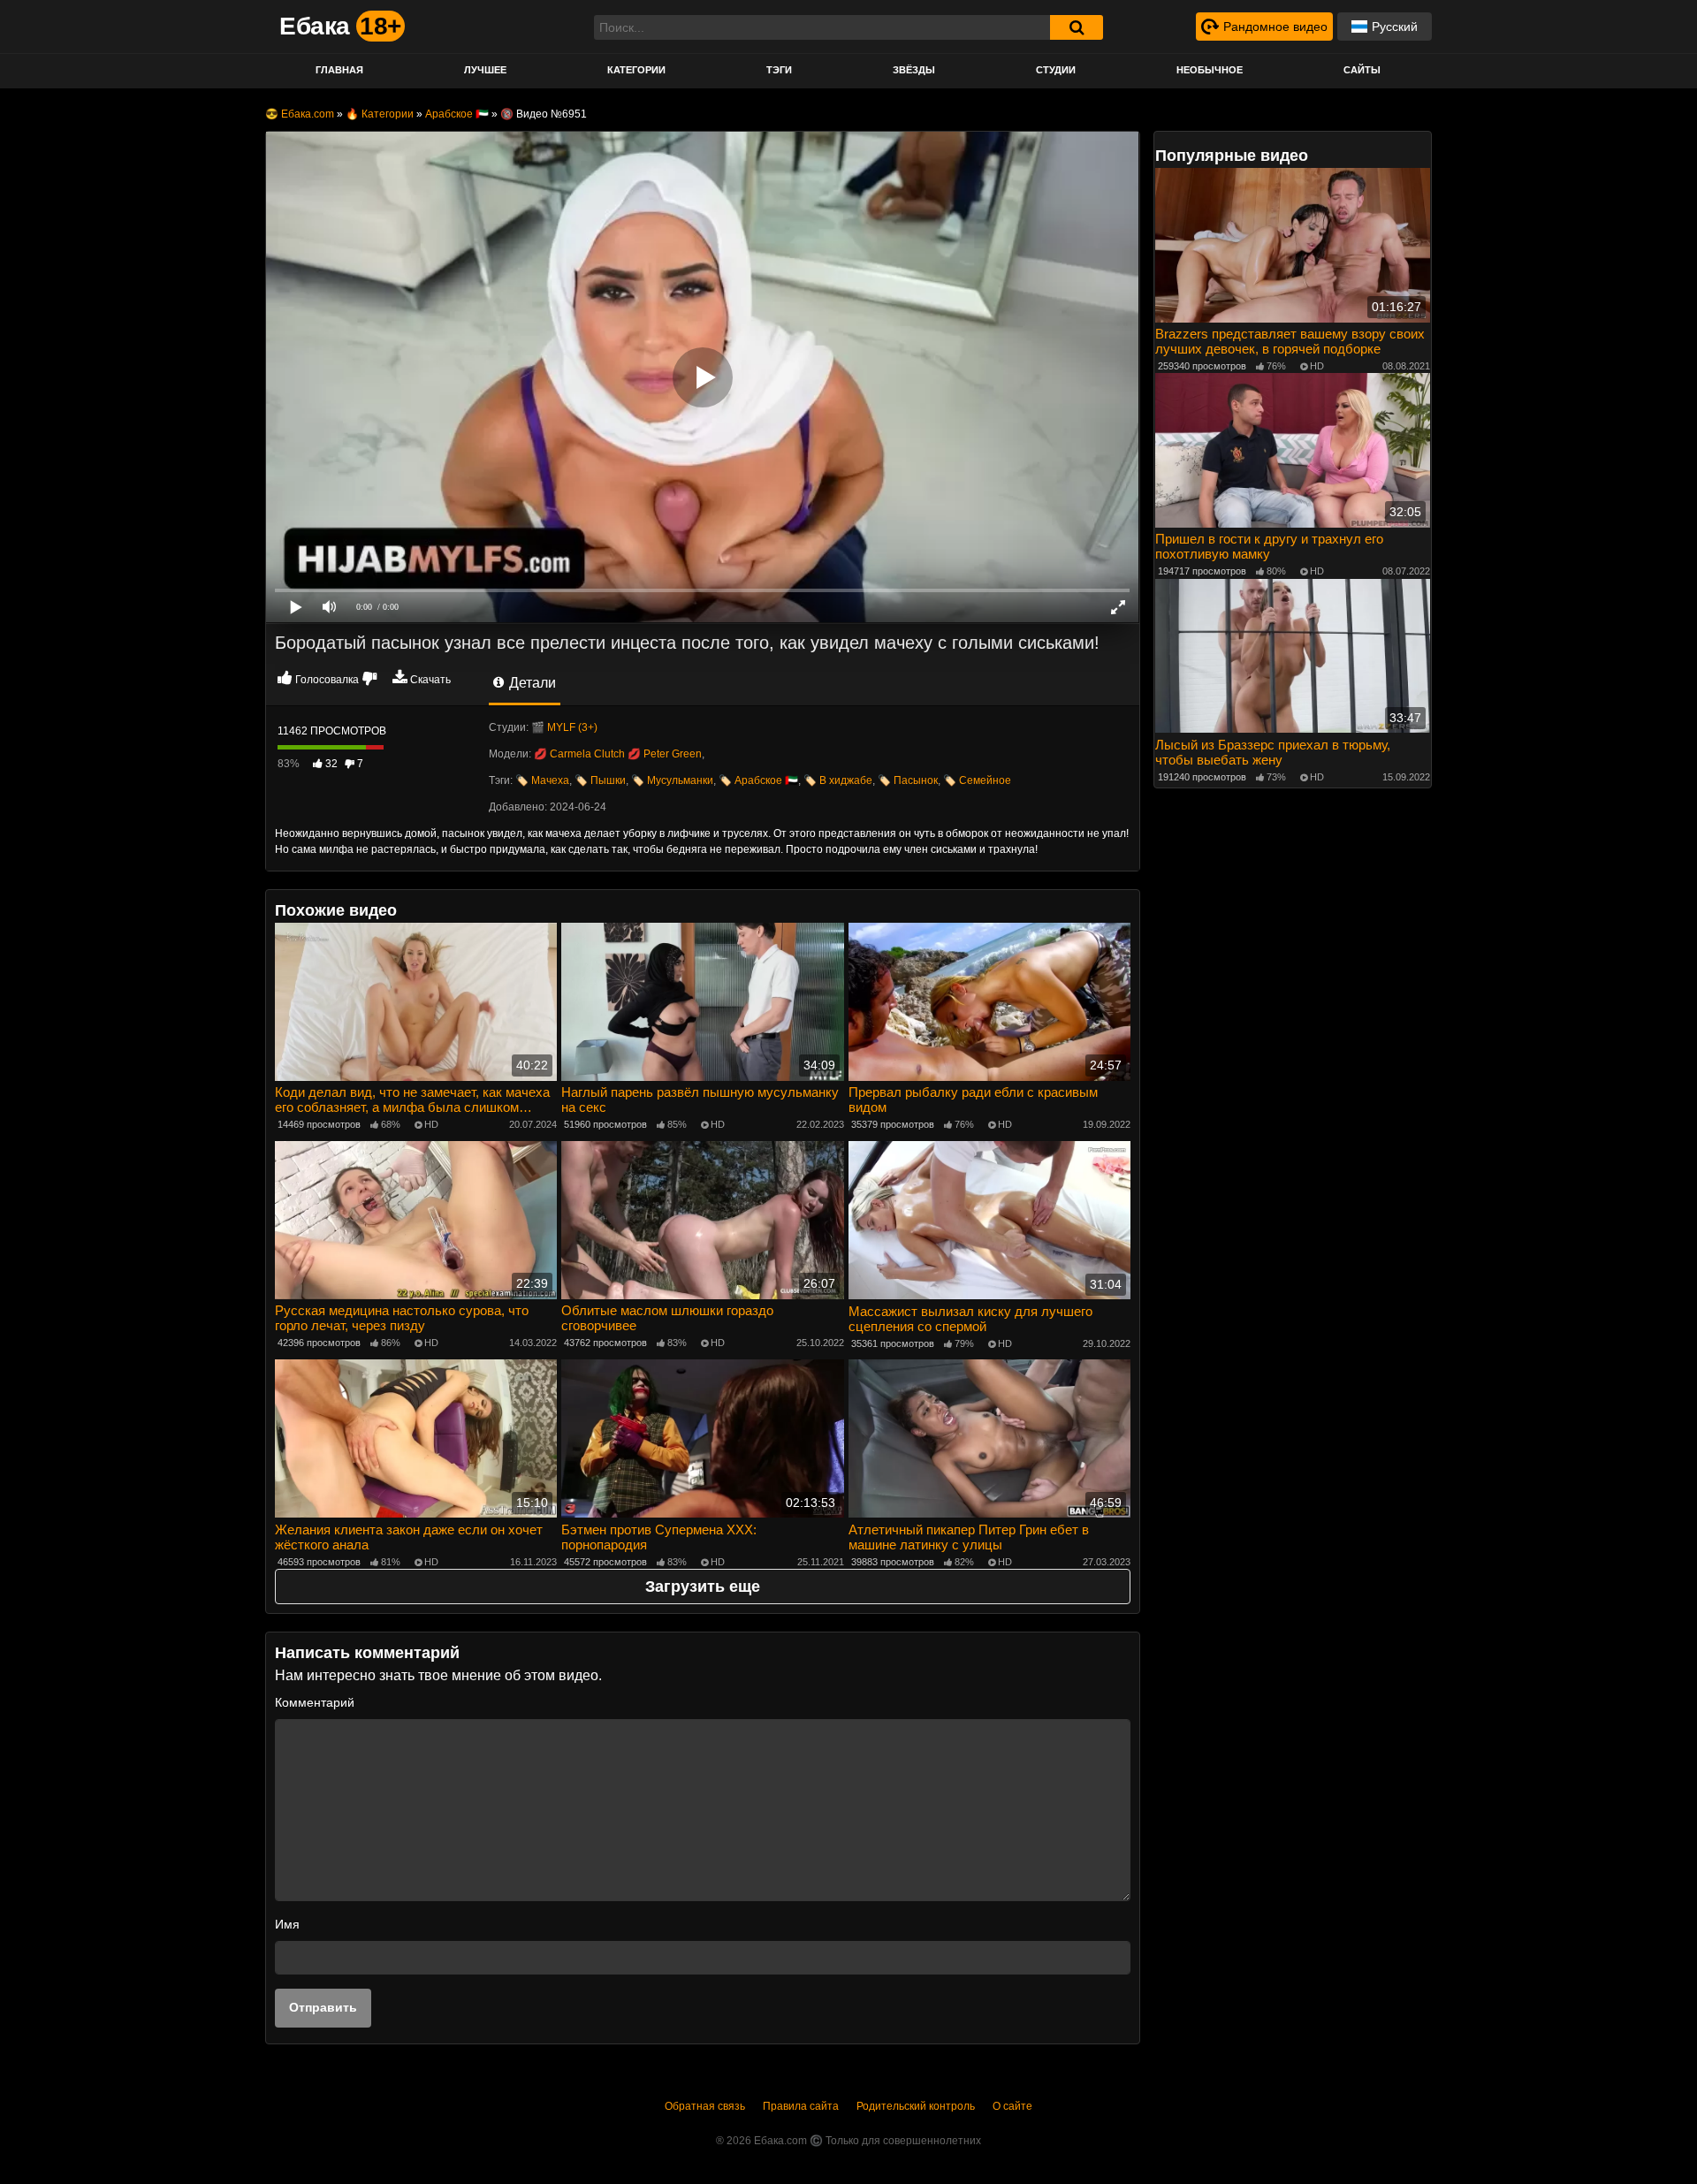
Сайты (1362, 70)
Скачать (430, 680)
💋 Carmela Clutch (579, 754)
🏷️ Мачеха (542, 780)
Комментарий (315, 1702)
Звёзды (914, 70)
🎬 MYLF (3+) (564, 727)
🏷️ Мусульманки (672, 780)
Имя (287, 1924)
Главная (339, 70)
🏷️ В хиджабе (838, 780)
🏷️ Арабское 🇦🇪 (758, 780)
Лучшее (485, 70)
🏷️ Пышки (600, 780)
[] (1077, 27)
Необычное (1210, 70)
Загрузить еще (703, 1587)
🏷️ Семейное (977, 780)
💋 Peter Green (665, 754)
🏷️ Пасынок (908, 780)
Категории (636, 70)
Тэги (779, 70)
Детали (531, 683)
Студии (1056, 70)
